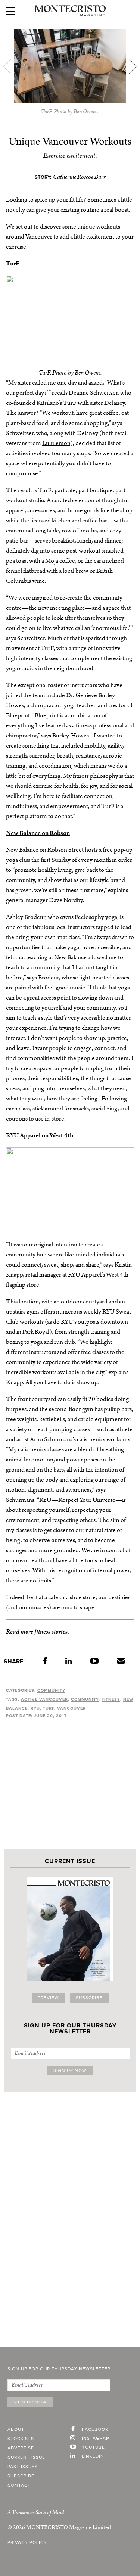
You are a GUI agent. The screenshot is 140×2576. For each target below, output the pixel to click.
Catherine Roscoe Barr (79, 177)
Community (51, 1691)
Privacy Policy (27, 2543)
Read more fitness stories (37, 1632)
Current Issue (26, 2458)
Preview (48, 1998)
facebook (95, 2430)
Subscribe (89, 1998)
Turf (49, 1708)
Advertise (21, 2448)
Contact (19, 2486)
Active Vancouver (44, 1699)
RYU (35, 1708)
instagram (96, 2439)
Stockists (21, 2439)
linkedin (93, 2457)
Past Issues (23, 2467)
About (16, 2430)
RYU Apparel (85, 1275)
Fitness (111, 1699)
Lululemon (56, 443)
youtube (93, 2448)
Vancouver (39, 237)
